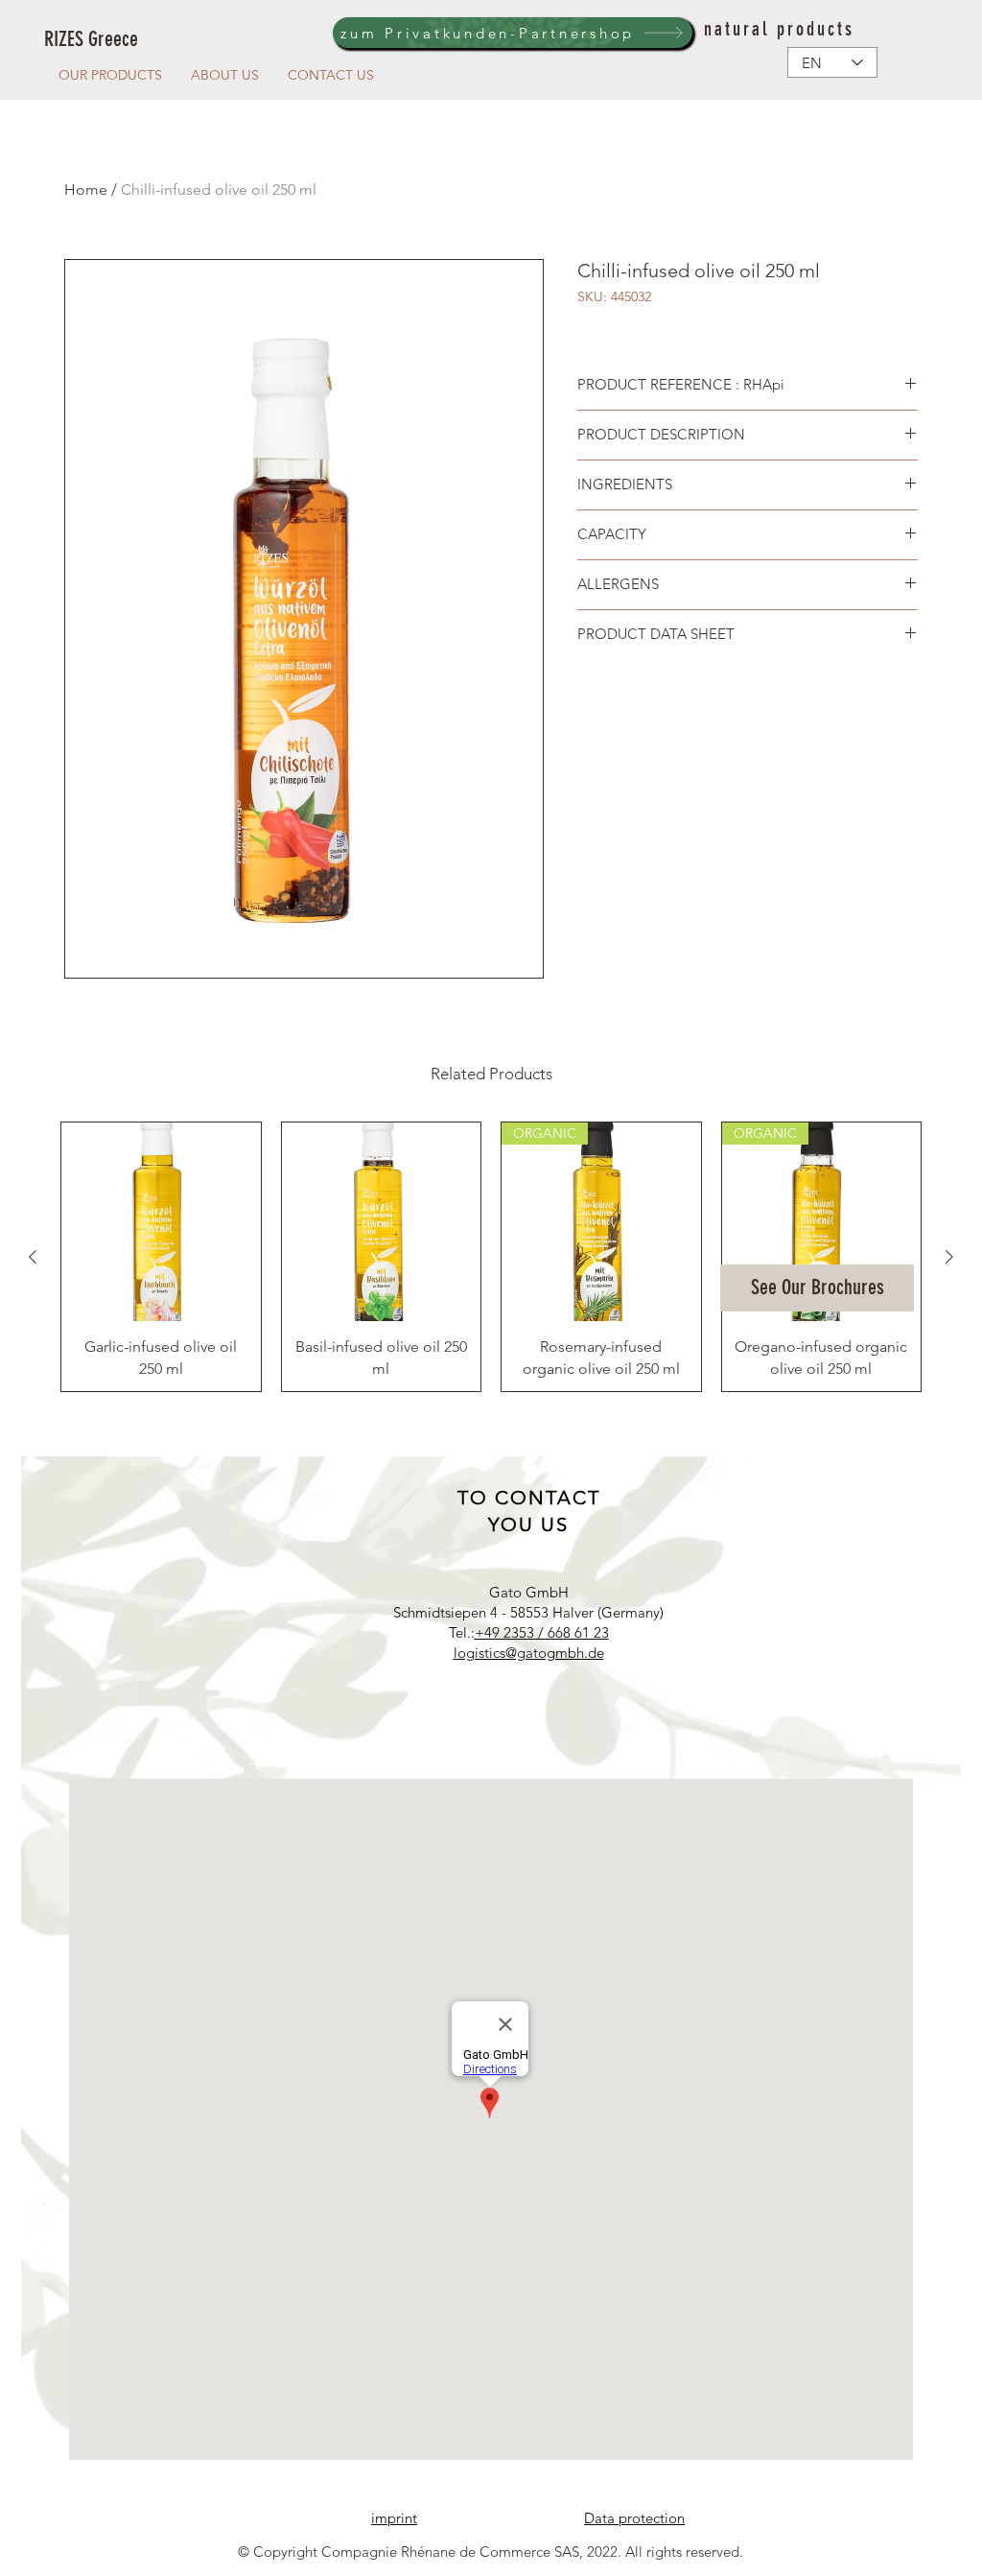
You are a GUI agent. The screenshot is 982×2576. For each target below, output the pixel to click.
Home (86, 189)
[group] (491, 1257)
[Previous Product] (33, 1257)
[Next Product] (949, 1257)
